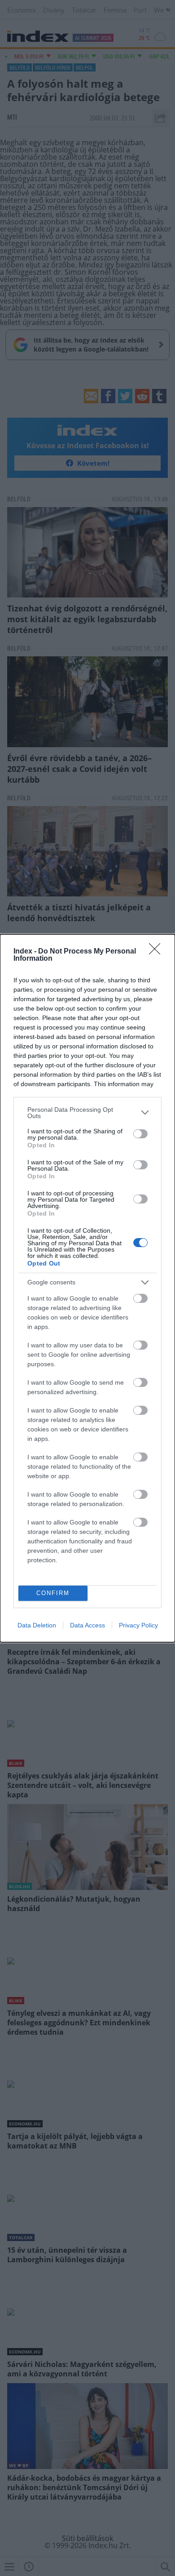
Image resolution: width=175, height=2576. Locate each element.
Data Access (87, 1625)
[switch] (140, 1134)
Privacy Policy (138, 1625)
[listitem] (87, 1113)
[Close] (157, 952)
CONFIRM (53, 1593)
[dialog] (87, 1288)
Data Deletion (37, 1625)
